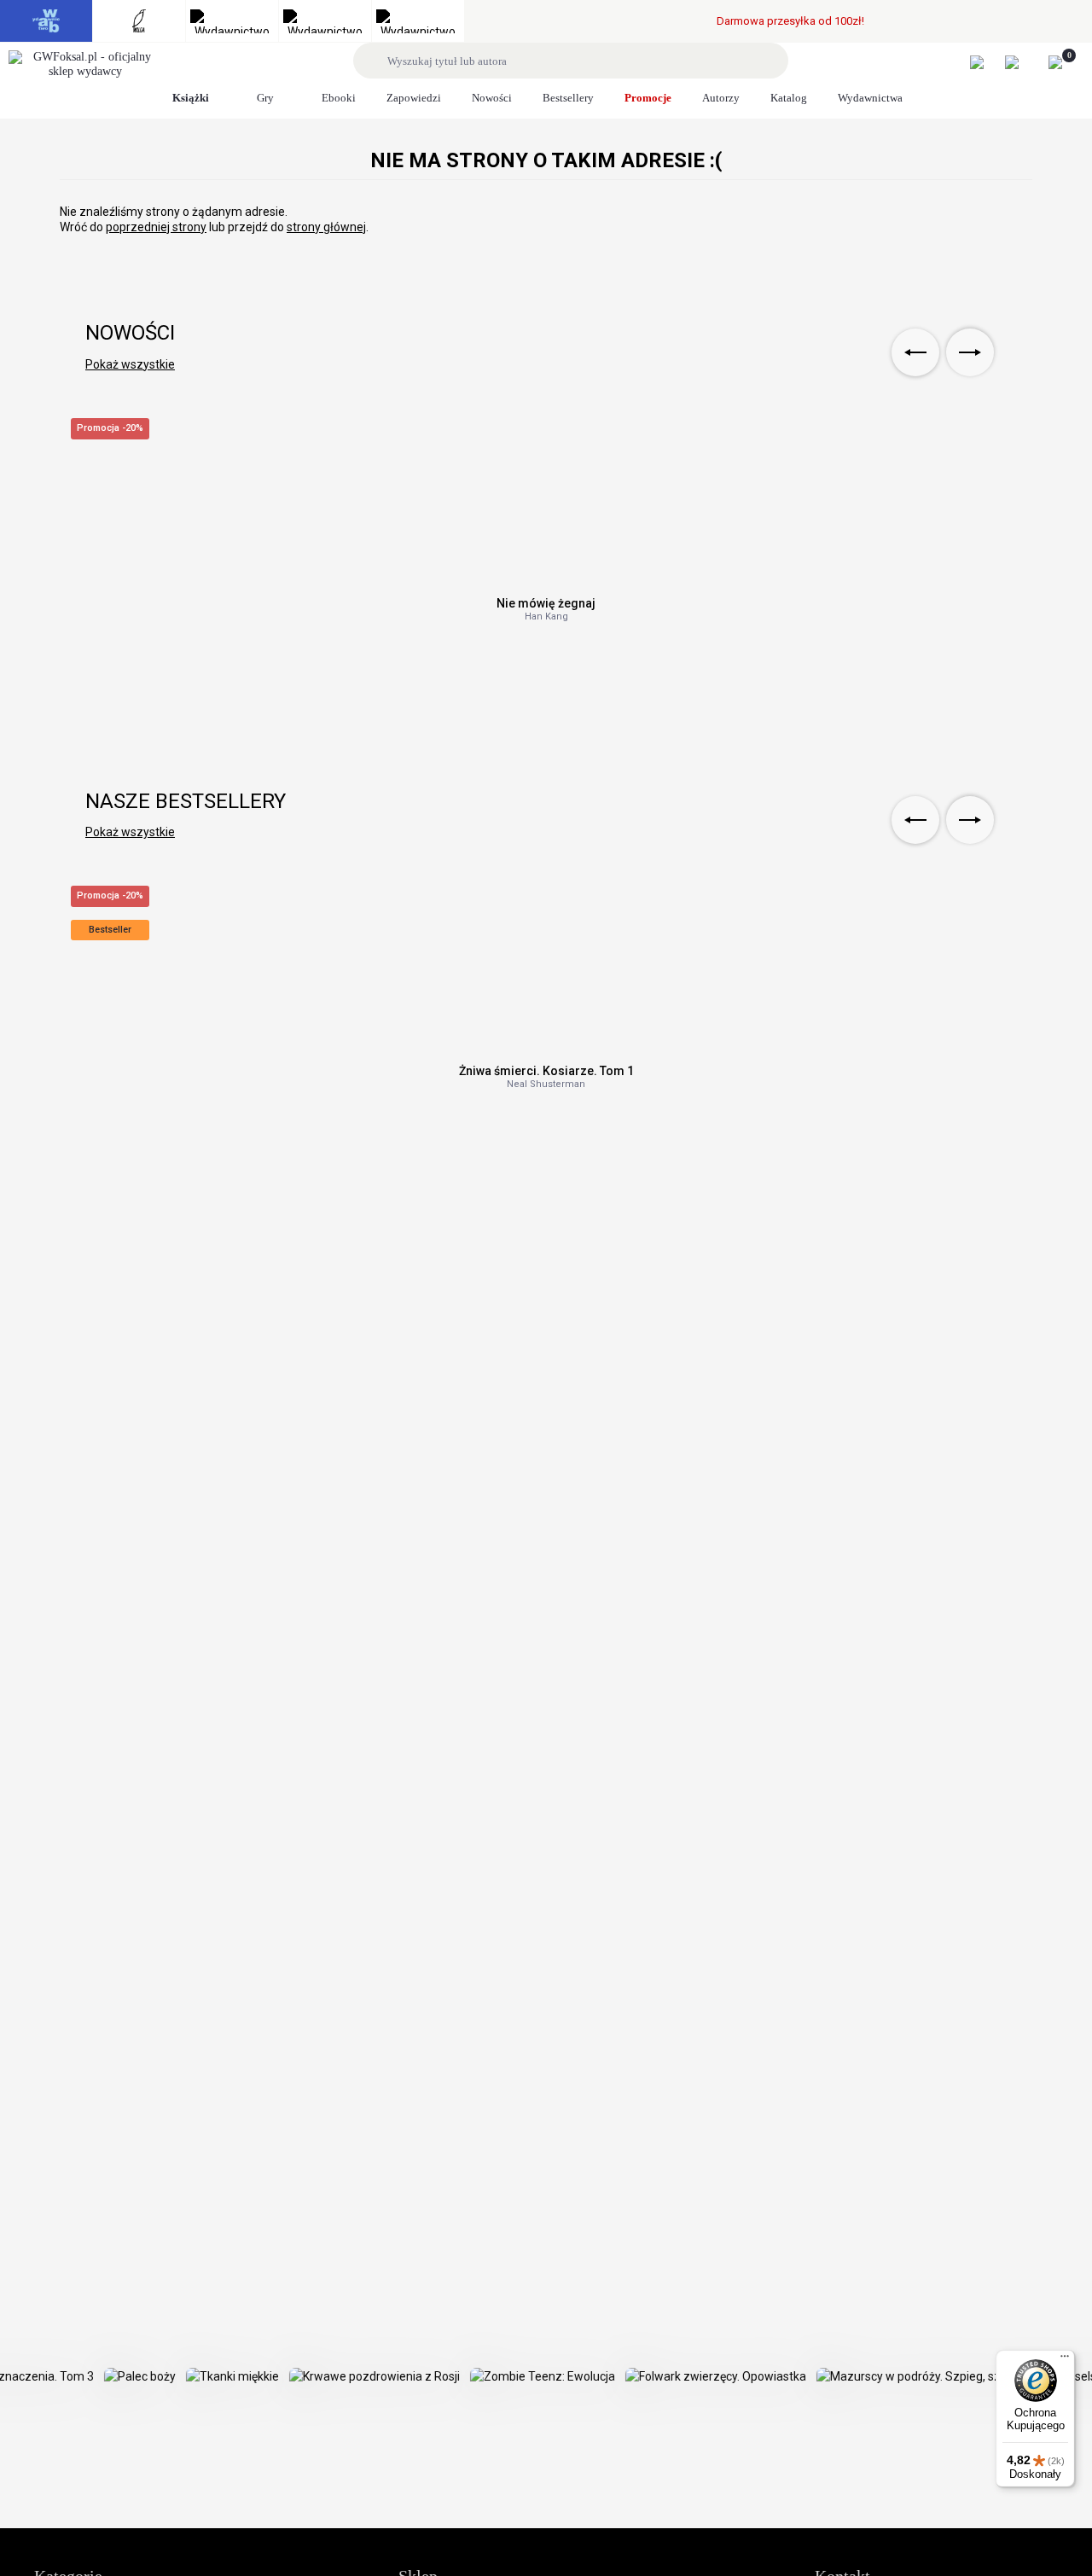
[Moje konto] (986, 62)
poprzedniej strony (156, 227)
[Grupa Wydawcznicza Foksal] (85, 65)
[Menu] (1065, 2360)
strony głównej (326, 227)
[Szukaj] (373, 61)
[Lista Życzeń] (1021, 62)
